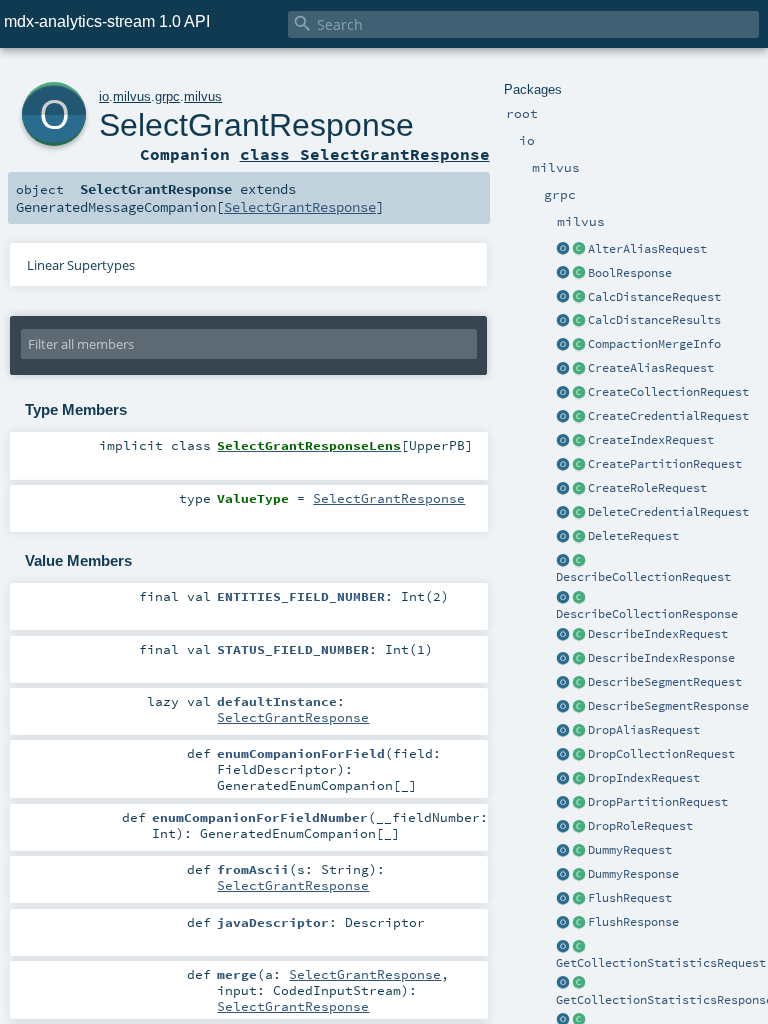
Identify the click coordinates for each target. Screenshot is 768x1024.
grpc (167, 96)
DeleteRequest (633, 536)
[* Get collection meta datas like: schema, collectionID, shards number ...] (579, 561)
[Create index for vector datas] (579, 441)
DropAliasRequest (644, 730)
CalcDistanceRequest (654, 297)
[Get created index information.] (579, 635)
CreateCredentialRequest (668, 416)
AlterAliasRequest (647, 249)
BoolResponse (630, 273)
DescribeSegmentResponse (668, 706)
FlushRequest (630, 898)
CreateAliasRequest (651, 368)
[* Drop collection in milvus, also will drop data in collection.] (579, 755)
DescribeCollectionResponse (647, 614)
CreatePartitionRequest (665, 464)
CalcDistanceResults (654, 320)
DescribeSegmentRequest (665, 682)
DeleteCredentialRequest (668, 512)
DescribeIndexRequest (658, 634)
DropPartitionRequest (658, 802)
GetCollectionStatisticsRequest (661, 963)
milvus (132, 96)
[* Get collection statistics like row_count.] (579, 947)
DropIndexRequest (644, 778)
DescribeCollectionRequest (643, 577)
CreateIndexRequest (651, 440)
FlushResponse (633, 922)
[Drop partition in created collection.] (579, 803)
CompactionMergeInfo (654, 344)
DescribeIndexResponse (661, 658)
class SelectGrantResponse (365, 154)
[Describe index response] (579, 659)
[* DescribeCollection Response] (579, 598)
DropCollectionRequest (661, 754)
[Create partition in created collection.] (579, 465)
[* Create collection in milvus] (579, 393)
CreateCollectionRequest (668, 392)
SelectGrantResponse (256, 125)
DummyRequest (630, 850)
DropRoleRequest (640, 826)
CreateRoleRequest (647, 488)
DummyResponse (633, 874)
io (104, 96)
